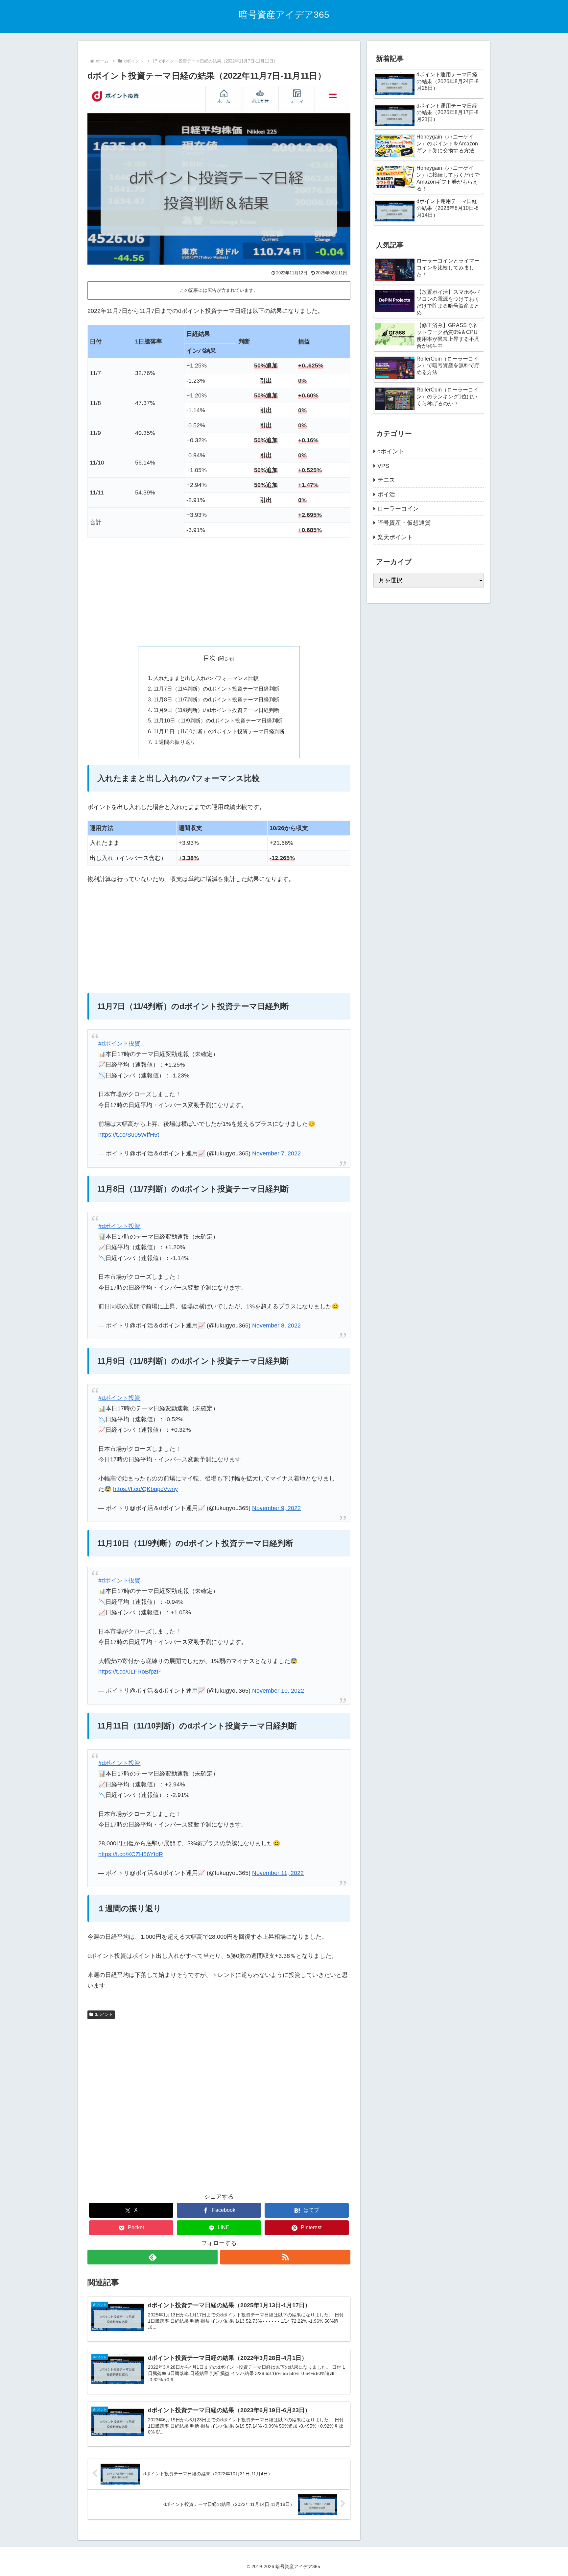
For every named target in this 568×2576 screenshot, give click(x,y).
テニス (386, 480)
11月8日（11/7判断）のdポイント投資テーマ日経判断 (216, 699)
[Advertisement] (219, 592)
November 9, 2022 (276, 1508)
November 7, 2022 (276, 1153)
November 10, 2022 (278, 1691)
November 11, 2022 (278, 1873)
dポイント (104, 2014)
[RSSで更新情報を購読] (285, 2257)
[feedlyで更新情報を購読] (153, 2257)
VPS (383, 466)
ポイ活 (386, 494)
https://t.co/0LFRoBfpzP (130, 1672)
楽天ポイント (395, 537)
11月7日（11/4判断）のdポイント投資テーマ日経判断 (216, 689)
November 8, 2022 (276, 1326)
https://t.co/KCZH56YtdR (131, 1854)
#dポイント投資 (119, 1044)
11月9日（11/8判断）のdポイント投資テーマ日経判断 (216, 710)
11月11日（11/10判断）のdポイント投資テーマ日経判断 (219, 731)
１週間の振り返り (175, 742)
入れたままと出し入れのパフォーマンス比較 (206, 678)
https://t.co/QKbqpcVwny (145, 1489)
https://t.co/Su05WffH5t (129, 1135)
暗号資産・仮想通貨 (404, 523)
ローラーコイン (398, 509)
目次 (209, 658)
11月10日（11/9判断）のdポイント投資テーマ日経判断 (218, 720)
